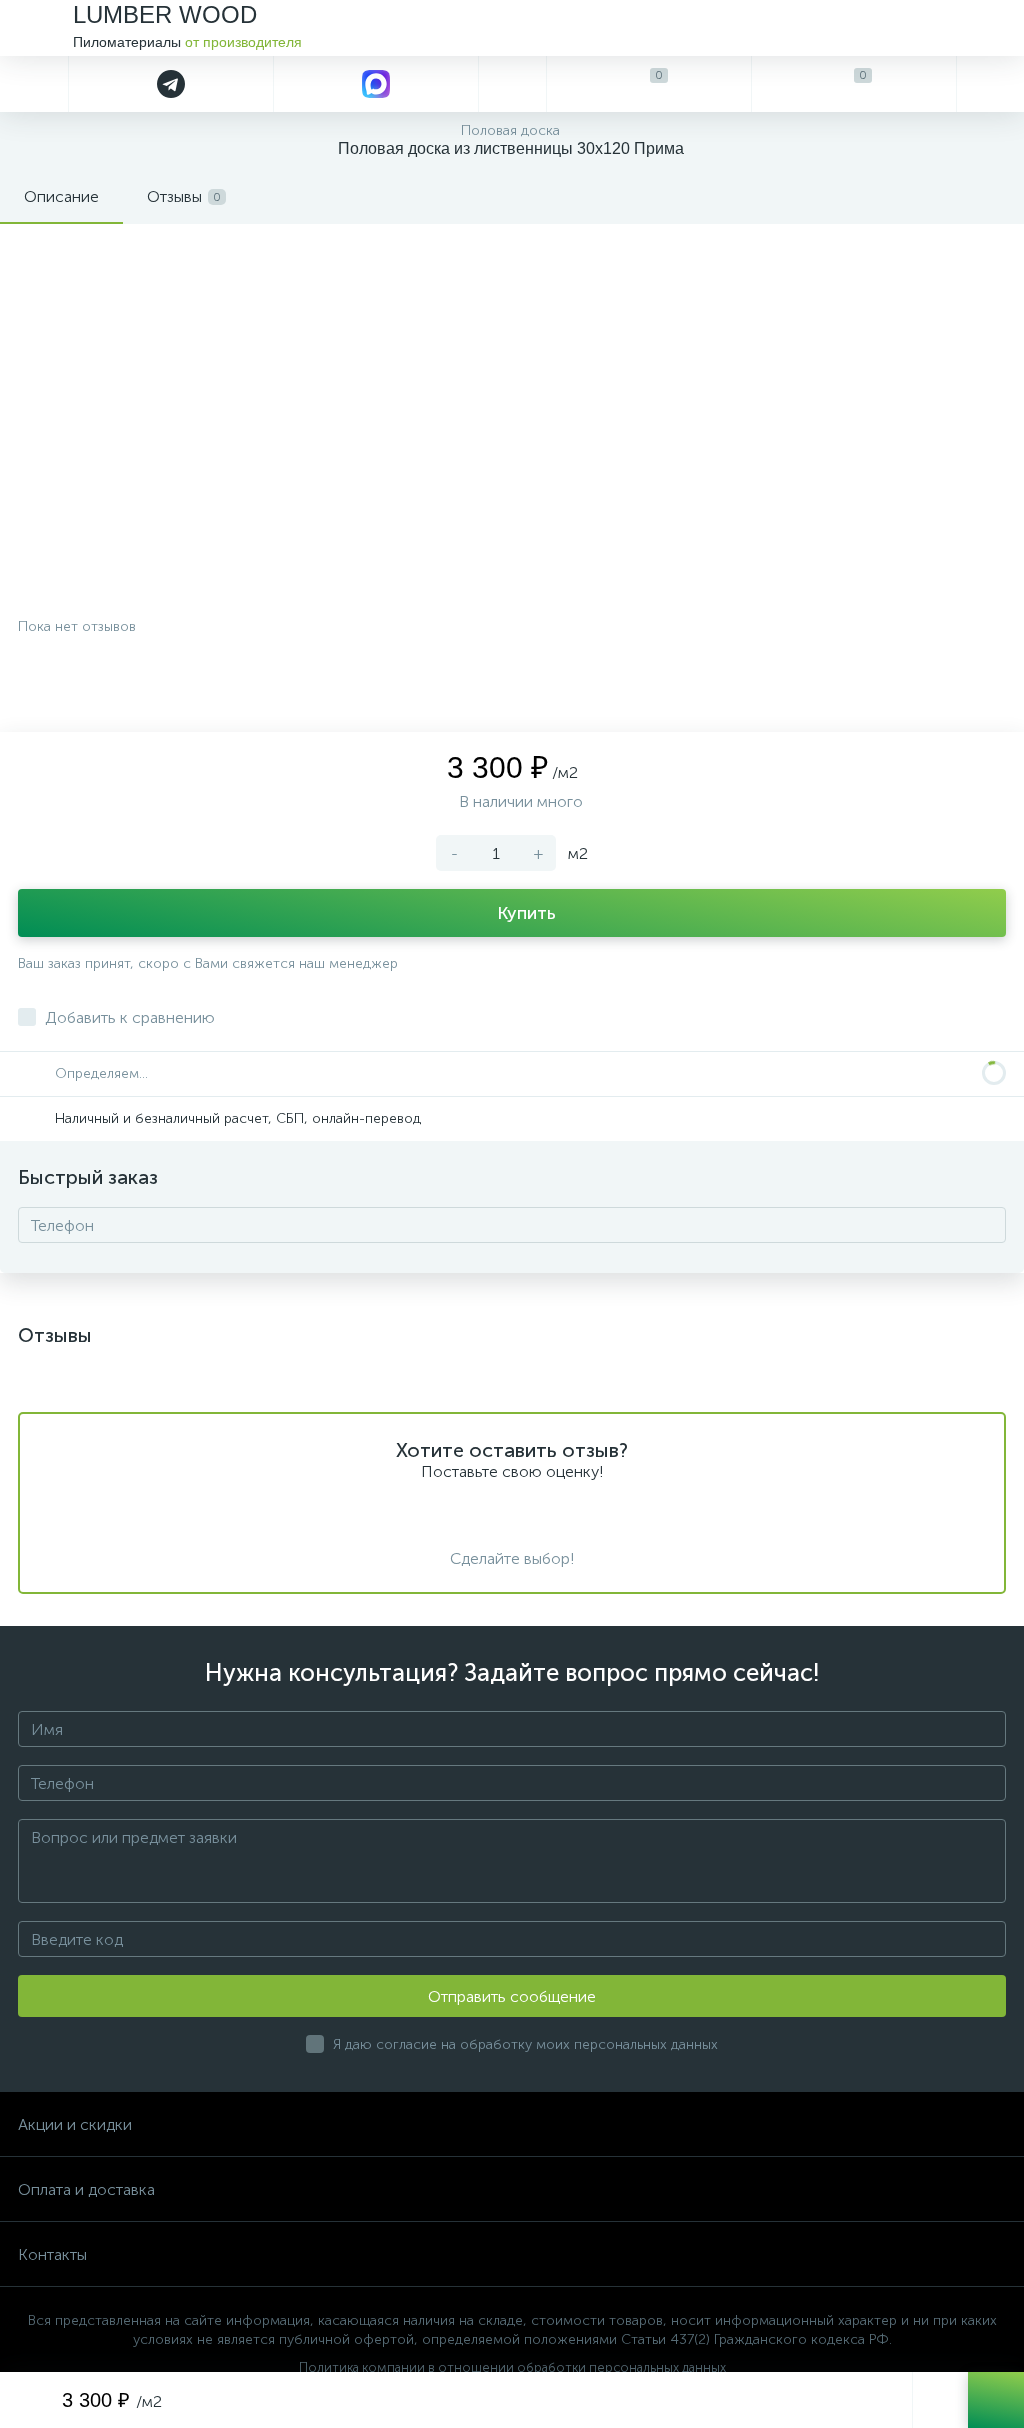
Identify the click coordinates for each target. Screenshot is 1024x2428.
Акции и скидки (75, 2124)
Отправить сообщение (512, 1996)
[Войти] (990, 84)
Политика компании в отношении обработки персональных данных (512, 2367)
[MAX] (375, 84)
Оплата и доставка (86, 2189)
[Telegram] (170, 84)
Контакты (52, 2254)
